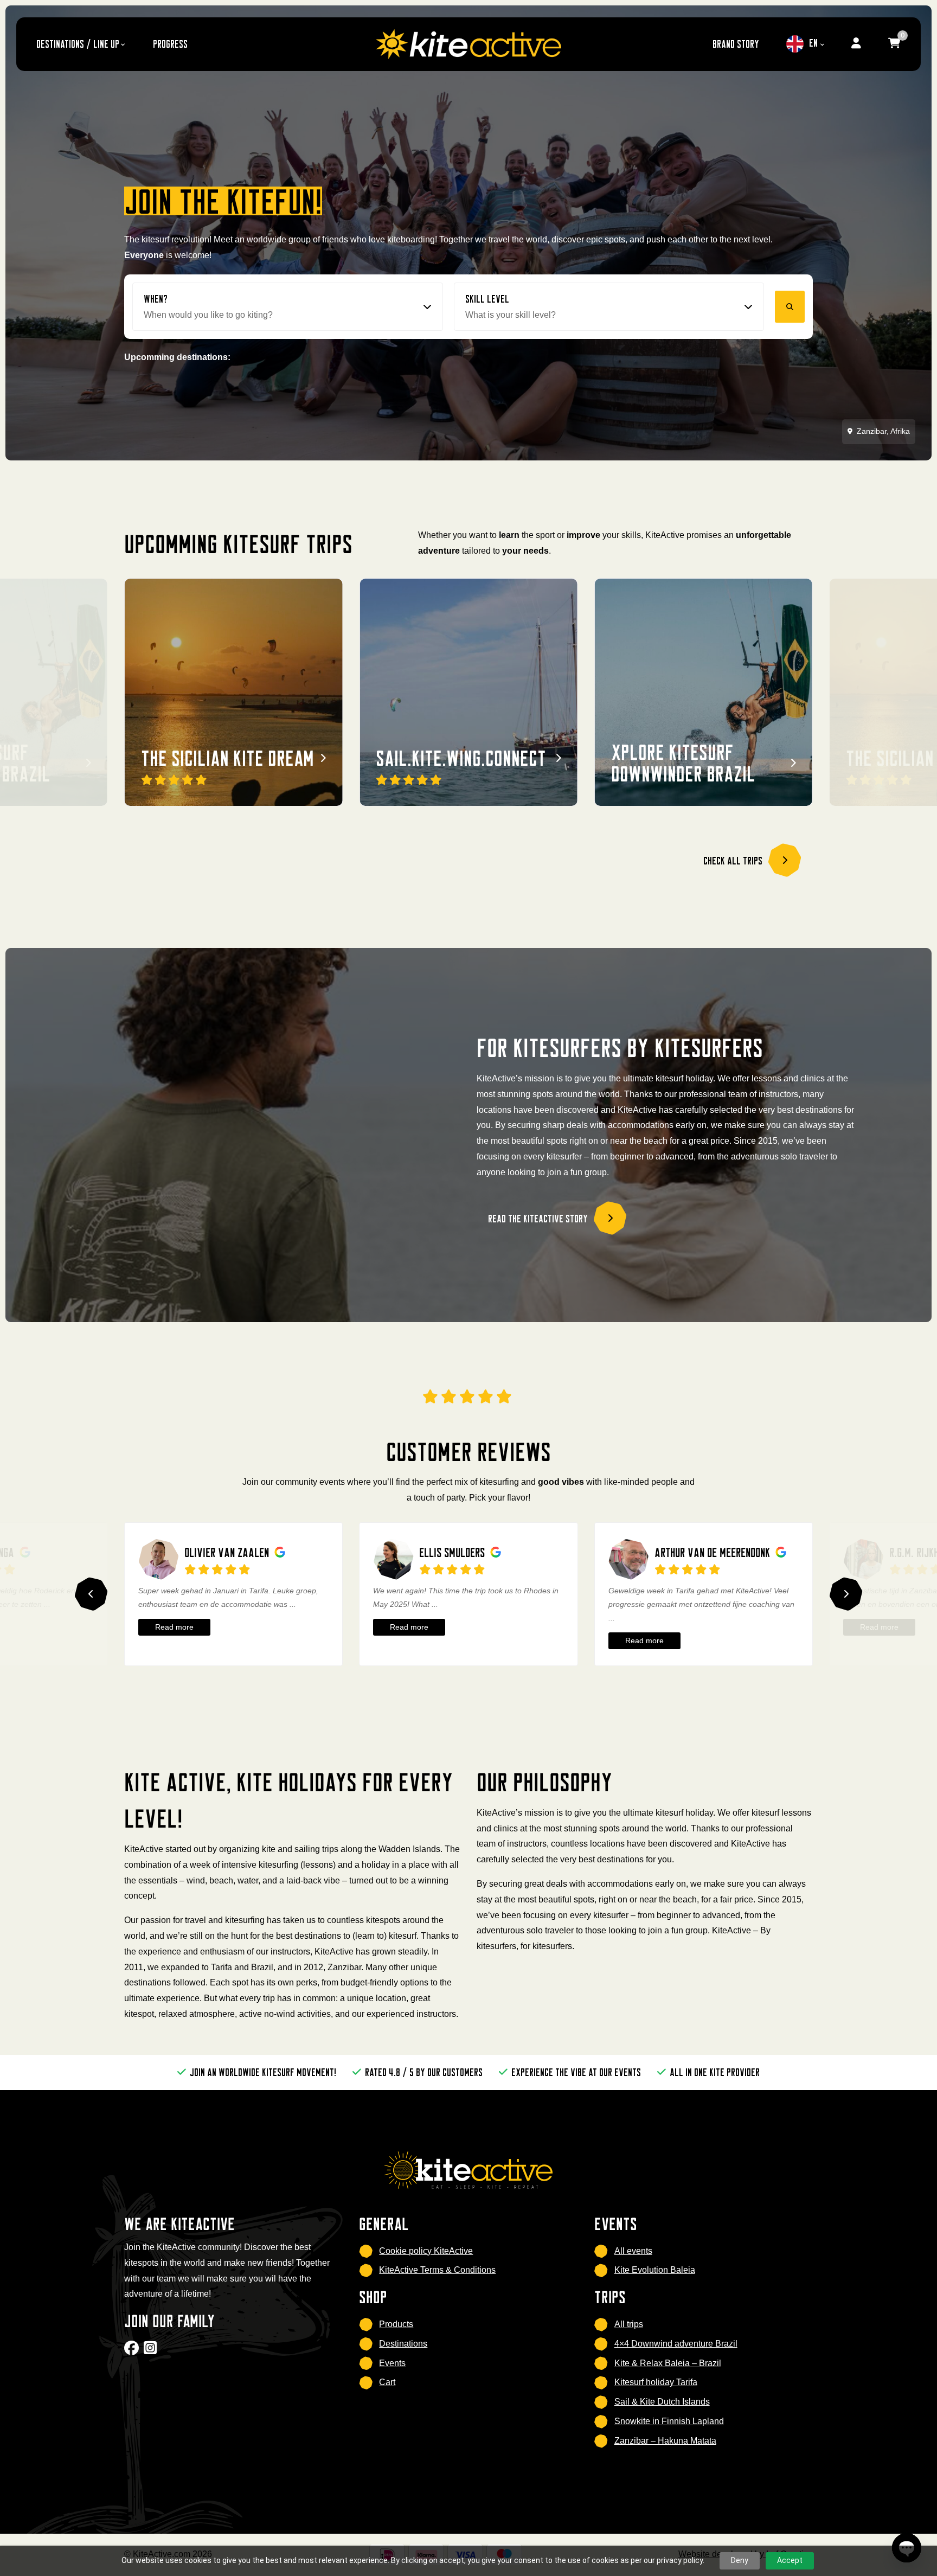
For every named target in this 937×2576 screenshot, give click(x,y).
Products (396, 2324)
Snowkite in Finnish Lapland (669, 2421)
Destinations (403, 2344)
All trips (629, 2324)
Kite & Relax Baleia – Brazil (668, 2363)
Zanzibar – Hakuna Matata (665, 2441)
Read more (174, 1627)
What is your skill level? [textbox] (511, 315)
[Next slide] (846, 1594)
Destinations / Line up (78, 44)
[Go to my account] (856, 44)
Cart (387, 2382)
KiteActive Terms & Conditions (437, 2270)
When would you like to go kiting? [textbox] (208, 315)
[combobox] (288, 315)
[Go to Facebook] (133, 2351)
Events (392, 2363)
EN (813, 43)
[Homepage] (468, 44)
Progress (170, 44)
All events (633, 2251)
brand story (736, 44)
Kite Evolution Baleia (655, 2270)
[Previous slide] (91, 1594)
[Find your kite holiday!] (790, 307)
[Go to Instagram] (152, 2351)
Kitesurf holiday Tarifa (656, 2382)
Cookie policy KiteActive (426, 2251)
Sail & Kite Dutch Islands (662, 2402)
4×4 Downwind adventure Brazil (676, 2344)
